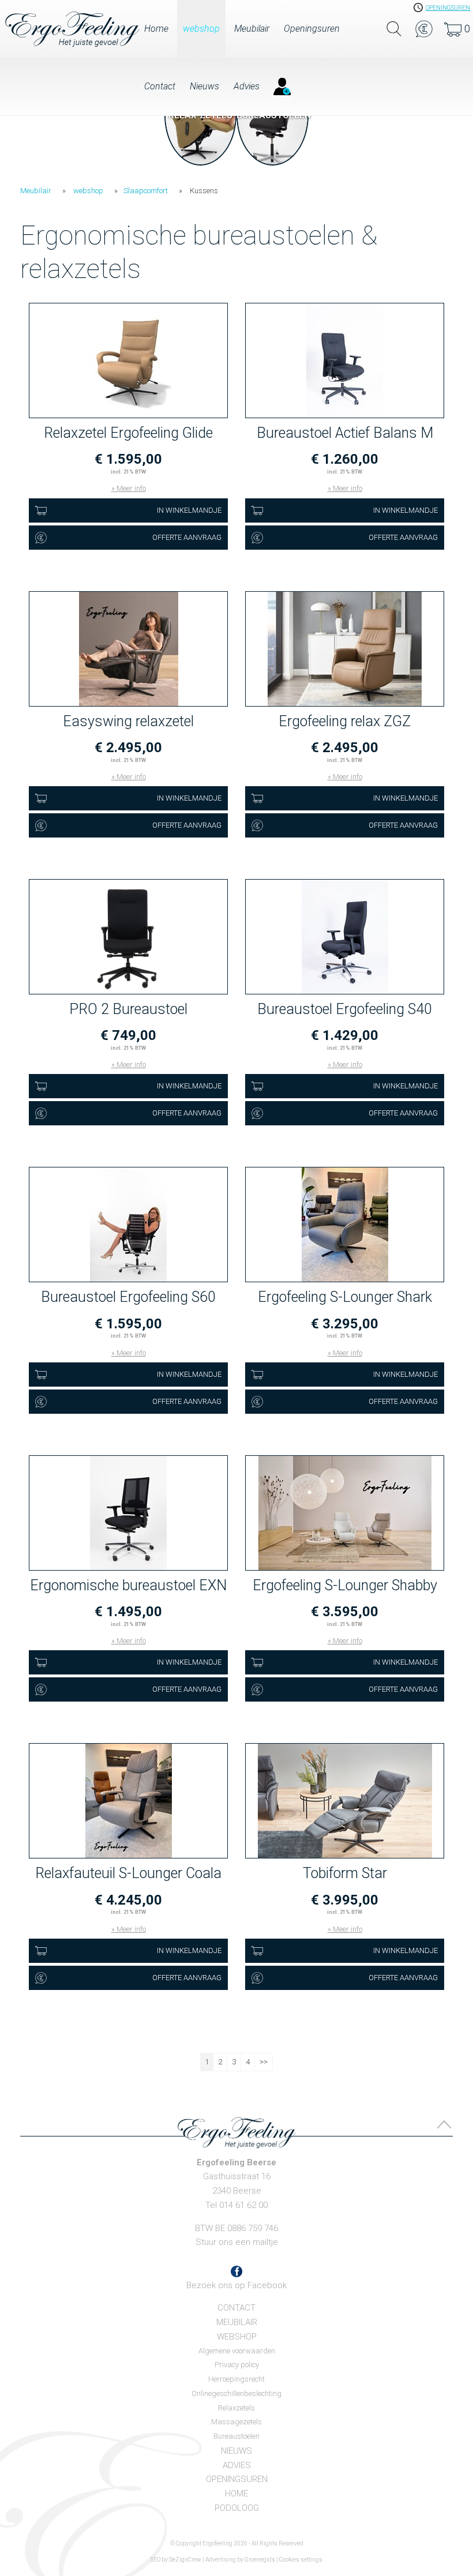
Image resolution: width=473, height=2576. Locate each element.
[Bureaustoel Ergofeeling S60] (128, 1225)
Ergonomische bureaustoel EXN (128, 1585)
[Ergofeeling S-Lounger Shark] (345, 1225)
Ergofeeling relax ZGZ (345, 721)
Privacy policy (237, 2365)
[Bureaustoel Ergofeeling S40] (345, 937)
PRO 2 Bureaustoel (128, 1009)
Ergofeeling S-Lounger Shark (345, 1297)
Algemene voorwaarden (237, 2351)
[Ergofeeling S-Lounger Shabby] (345, 1514)
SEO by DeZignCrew (176, 2560)
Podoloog (237, 2508)
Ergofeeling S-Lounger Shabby (345, 1585)
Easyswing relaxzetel (128, 721)
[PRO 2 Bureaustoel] (128, 937)
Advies (247, 86)
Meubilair (252, 29)
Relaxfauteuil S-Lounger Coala (128, 1873)
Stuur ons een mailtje (237, 2242)
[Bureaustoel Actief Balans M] (345, 361)
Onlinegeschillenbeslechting (236, 2393)
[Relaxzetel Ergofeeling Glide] (128, 361)
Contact (160, 86)
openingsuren (448, 8)
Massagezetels (236, 2422)
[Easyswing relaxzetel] (128, 649)
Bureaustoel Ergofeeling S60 (128, 1297)
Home (156, 29)
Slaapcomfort (146, 191)
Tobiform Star (345, 1873)
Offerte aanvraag (187, 537)
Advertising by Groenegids (240, 2560)
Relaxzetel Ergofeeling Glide (128, 433)
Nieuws (204, 86)
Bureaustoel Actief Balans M (345, 433)
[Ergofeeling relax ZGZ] (345, 649)
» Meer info (129, 488)
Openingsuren (312, 29)
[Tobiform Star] (345, 1801)
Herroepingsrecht (236, 2379)
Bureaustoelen (236, 2436)
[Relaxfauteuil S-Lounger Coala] (128, 1801)
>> (264, 2062)
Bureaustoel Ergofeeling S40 (345, 1009)
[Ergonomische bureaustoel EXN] (128, 1514)
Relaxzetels (236, 2408)
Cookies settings (301, 2560)
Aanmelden (282, 86)
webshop (201, 29)
